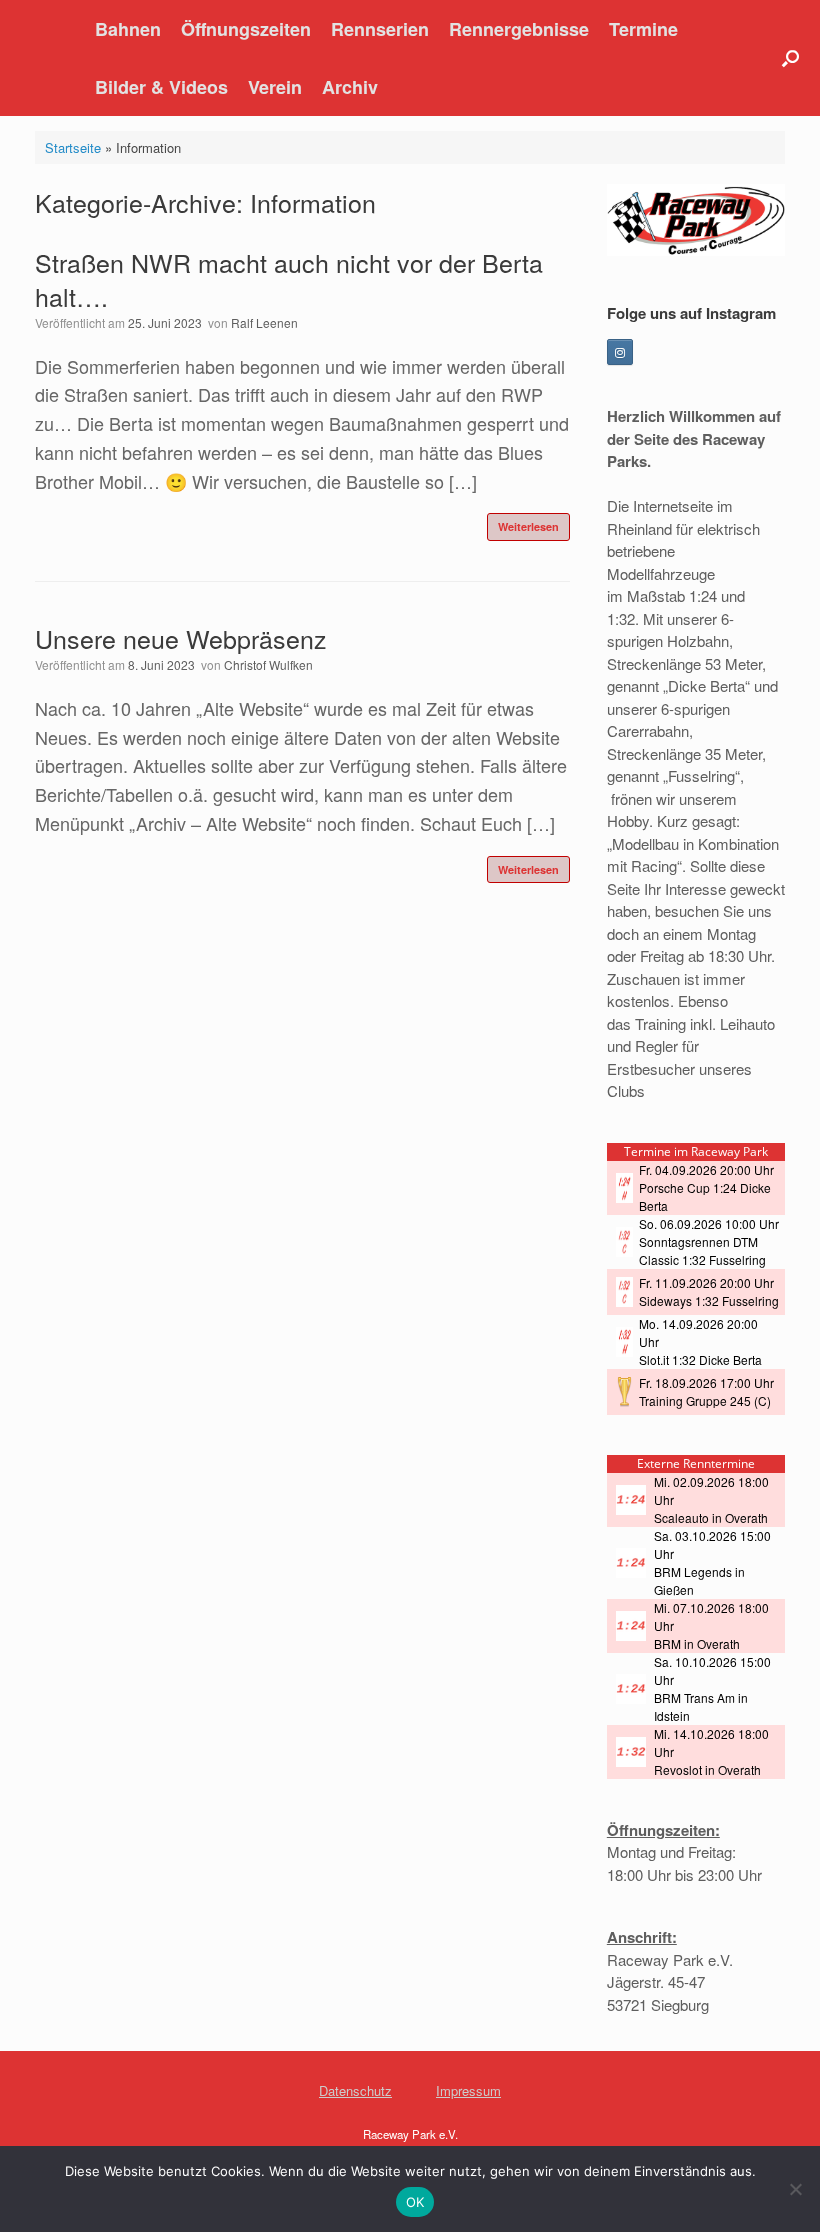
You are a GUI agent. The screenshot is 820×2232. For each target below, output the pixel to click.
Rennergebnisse (519, 29)
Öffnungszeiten (246, 29)
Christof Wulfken (268, 664)
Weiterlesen (528, 526)
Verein (275, 87)
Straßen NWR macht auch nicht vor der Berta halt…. (289, 279)
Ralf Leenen (264, 322)
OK (415, 2202)
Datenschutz (355, 2090)
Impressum (468, 2090)
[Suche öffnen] (790, 58)
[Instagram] (620, 352)
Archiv (350, 87)
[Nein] (795, 2189)
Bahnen (128, 29)
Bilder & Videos (161, 87)
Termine (643, 29)
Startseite (73, 147)
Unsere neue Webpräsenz (181, 638)
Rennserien (380, 29)
